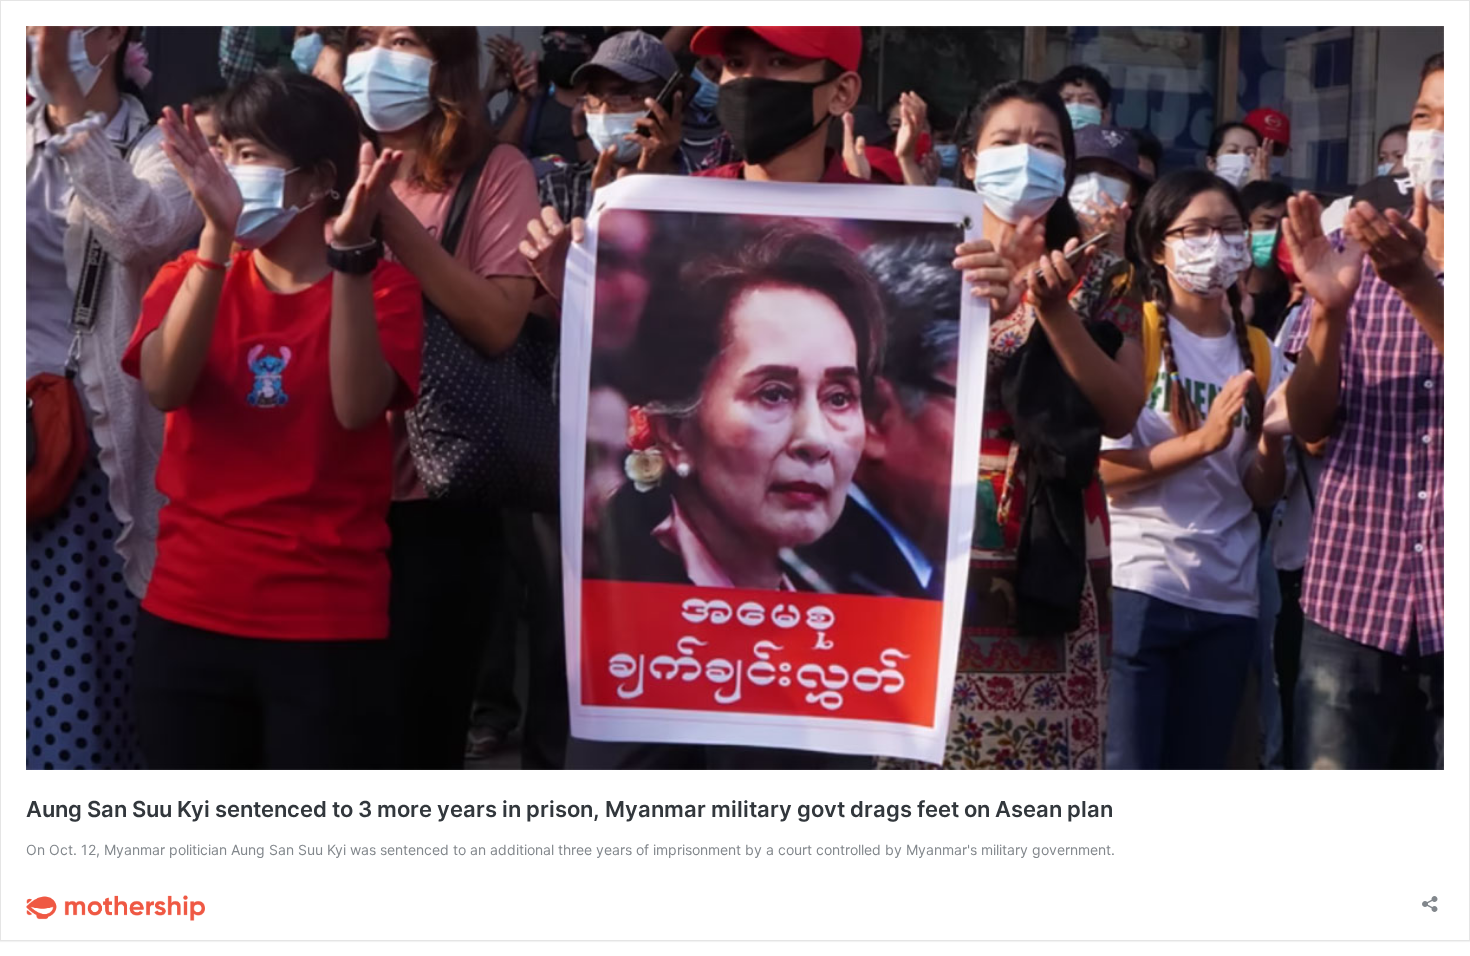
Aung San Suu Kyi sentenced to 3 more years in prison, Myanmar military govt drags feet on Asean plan (569, 809)
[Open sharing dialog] (1430, 897)
